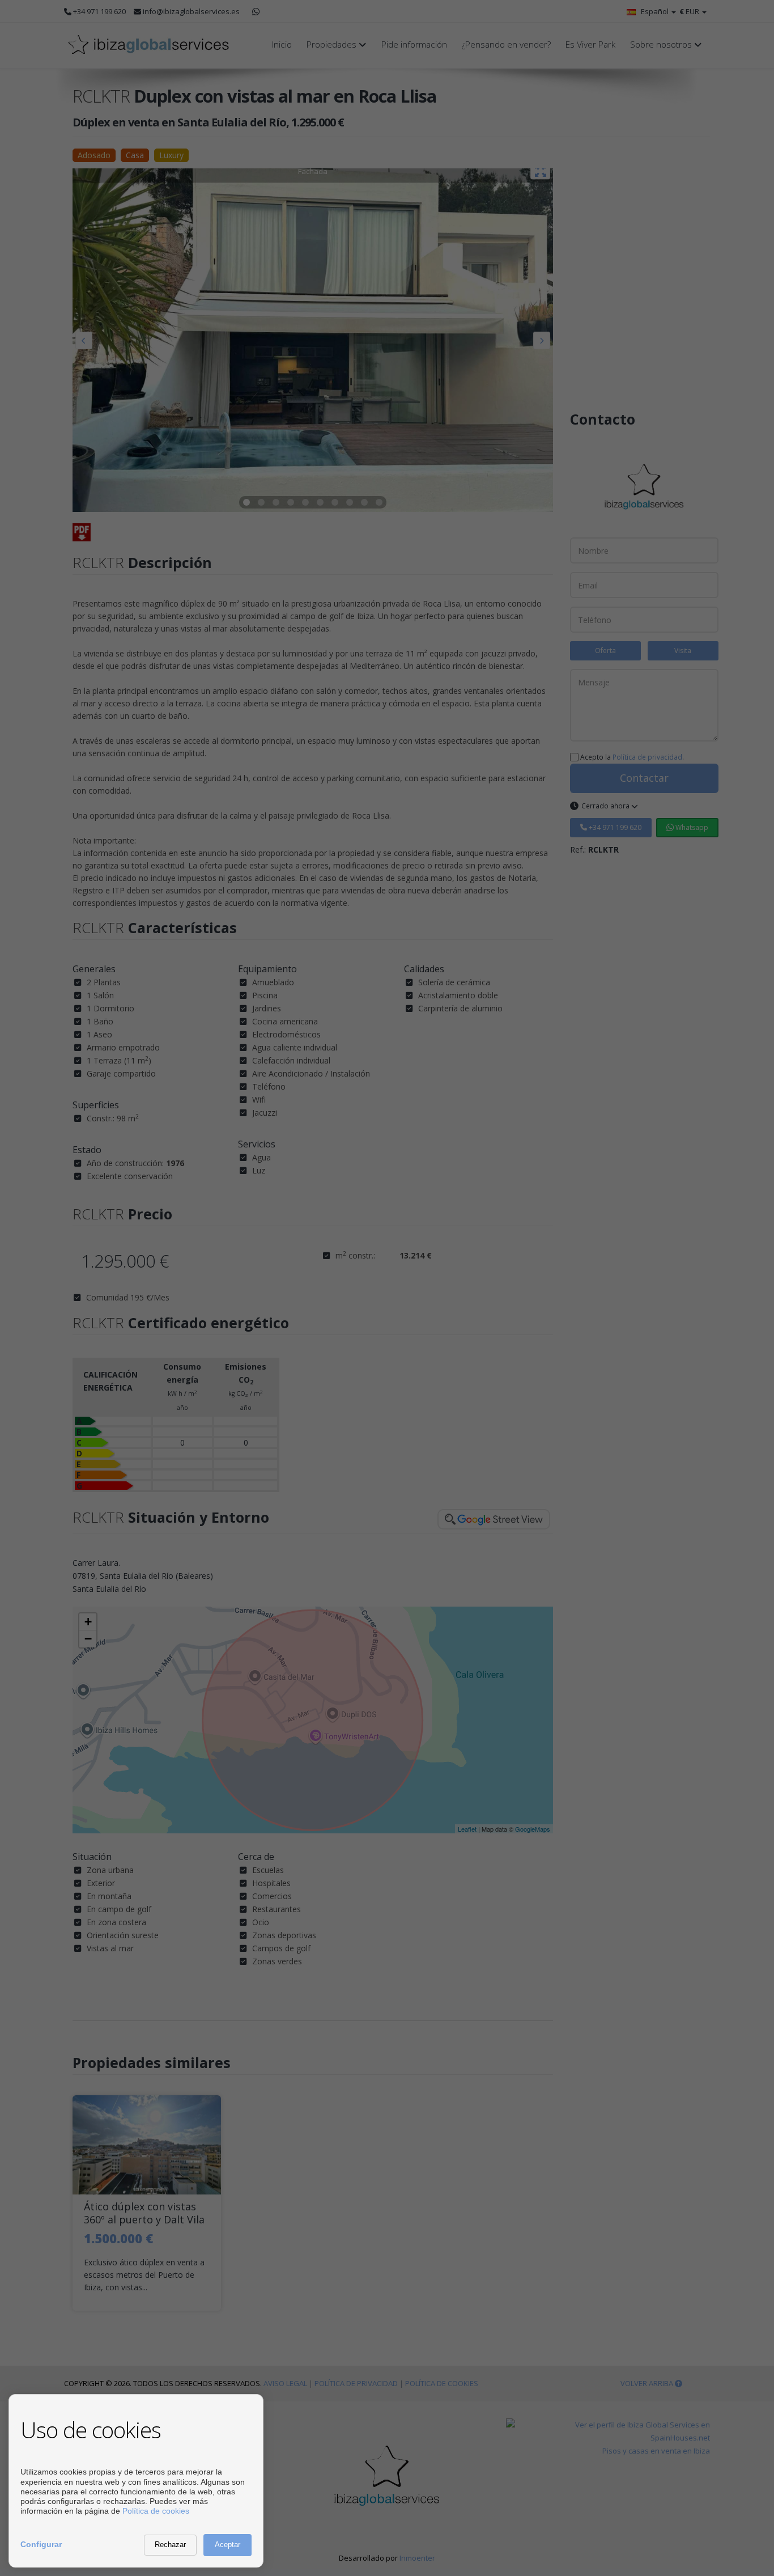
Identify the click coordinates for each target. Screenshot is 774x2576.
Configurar (41, 2544)
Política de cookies (156, 2511)
